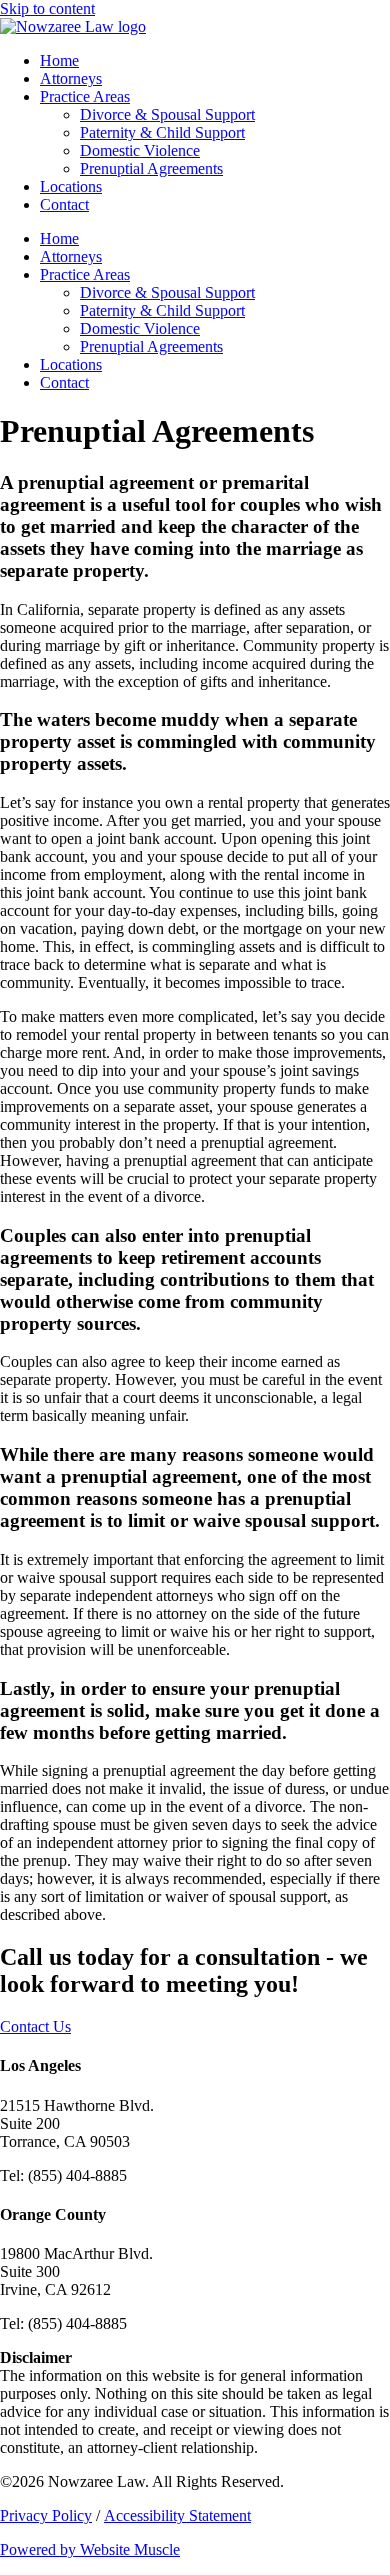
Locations (71, 186)
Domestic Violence (140, 150)
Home (59, 60)
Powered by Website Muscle (90, 2549)
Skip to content (47, 8)
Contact (64, 204)
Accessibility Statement (177, 2515)
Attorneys (71, 78)
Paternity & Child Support (162, 132)
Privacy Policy (46, 2515)
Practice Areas (85, 96)
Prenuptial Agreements (151, 168)
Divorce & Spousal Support (167, 114)
